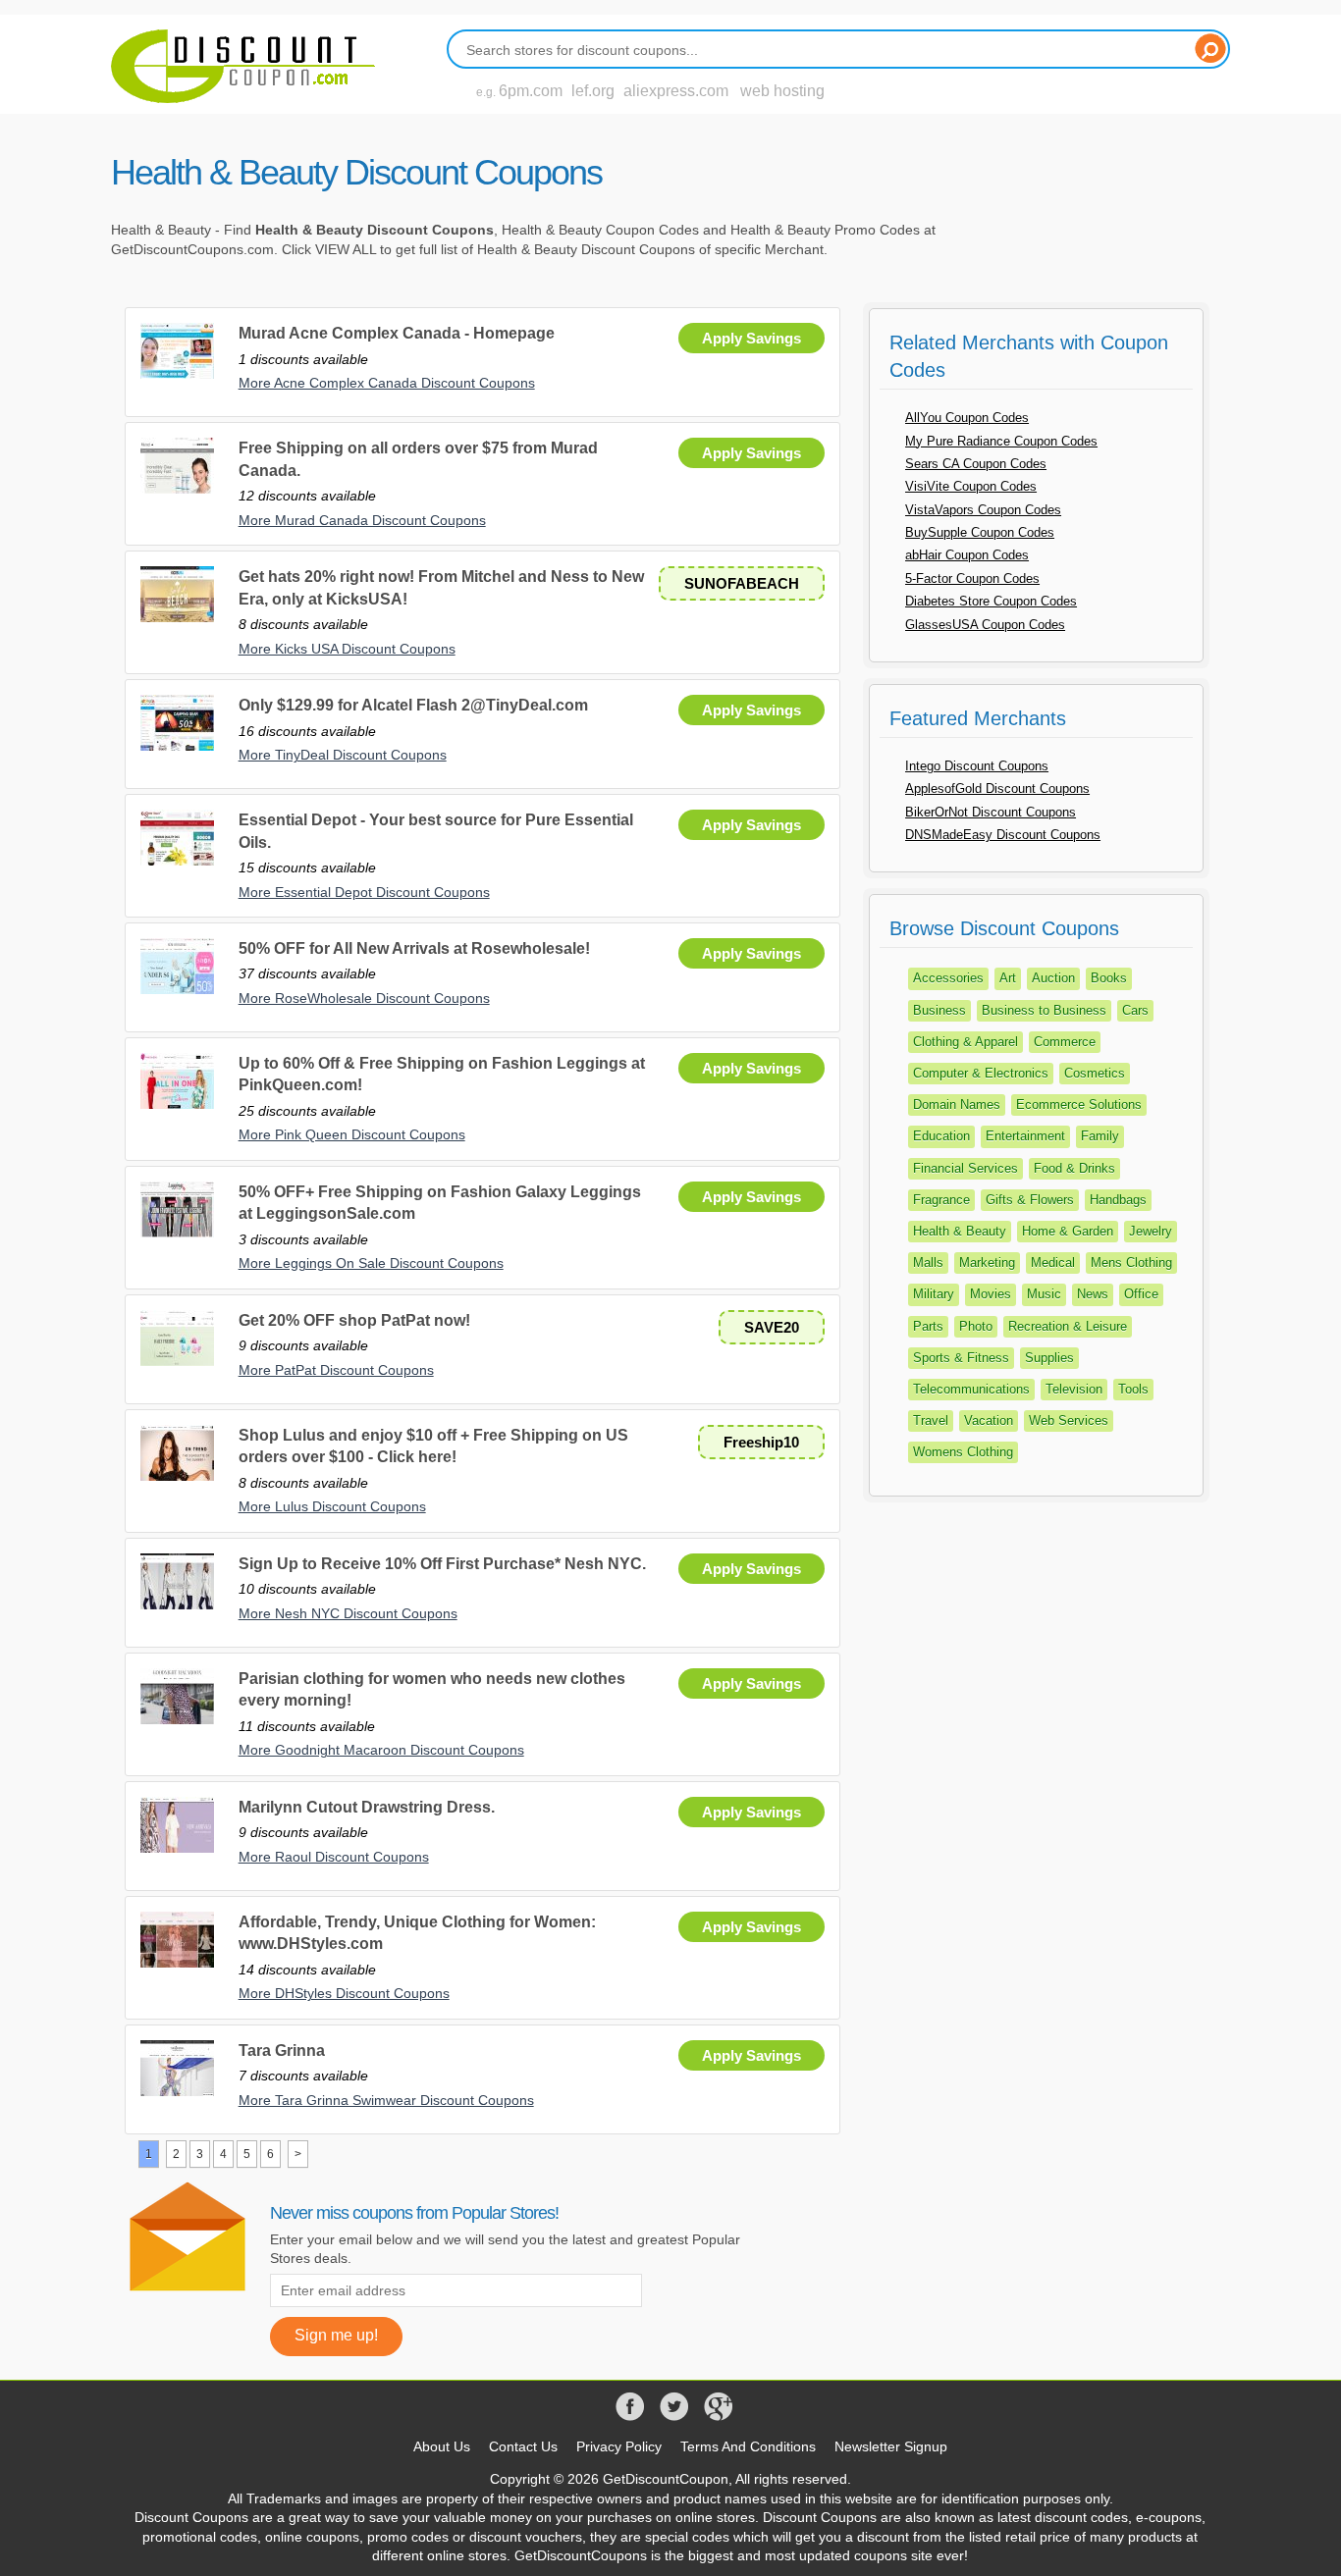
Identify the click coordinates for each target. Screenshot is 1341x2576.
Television (1074, 1389)
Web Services (1069, 1420)
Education (941, 1136)
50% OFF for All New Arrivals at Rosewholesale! (414, 948)
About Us (442, 2446)
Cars (1135, 1010)
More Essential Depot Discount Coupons (364, 892)
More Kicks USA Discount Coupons (347, 649)
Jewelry (1151, 1231)
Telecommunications (971, 1389)
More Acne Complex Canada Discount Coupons (387, 383)
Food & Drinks (1074, 1168)
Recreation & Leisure (1068, 1326)
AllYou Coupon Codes (967, 418)
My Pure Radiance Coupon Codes (1001, 441)
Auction (1053, 978)
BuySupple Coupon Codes (980, 532)
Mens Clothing (1131, 1262)
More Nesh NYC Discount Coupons (348, 1613)
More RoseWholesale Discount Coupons (364, 998)
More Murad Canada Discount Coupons (362, 520)
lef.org (593, 91)
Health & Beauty (960, 1231)
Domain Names (957, 1104)
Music (1044, 1294)
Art (1008, 978)
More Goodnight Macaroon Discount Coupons (381, 1750)
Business (939, 1010)
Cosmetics (1095, 1073)
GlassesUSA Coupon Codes (985, 625)
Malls (928, 1262)
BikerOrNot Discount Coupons (991, 812)
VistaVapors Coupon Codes (983, 510)
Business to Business (1044, 1010)
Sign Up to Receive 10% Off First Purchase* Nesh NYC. (442, 1564)
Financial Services (966, 1168)
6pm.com (531, 91)
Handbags (1118, 1200)
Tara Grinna (282, 2050)
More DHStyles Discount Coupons (344, 1993)
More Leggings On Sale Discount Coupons (371, 1263)
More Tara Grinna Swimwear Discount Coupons (386, 2100)
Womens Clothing (963, 1452)
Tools (1133, 1389)
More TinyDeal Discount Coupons (343, 755)
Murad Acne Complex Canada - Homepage (397, 333)
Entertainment (1025, 1136)
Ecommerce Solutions (1079, 1104)
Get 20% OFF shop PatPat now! (354, 1320)
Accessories (948, 978)
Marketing (987, 1262)
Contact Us (523, 2446)
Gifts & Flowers (1030, 1200)
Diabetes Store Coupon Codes (991, 601)
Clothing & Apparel (966, 1042)
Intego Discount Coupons (977, 766)
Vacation (989, 1420)
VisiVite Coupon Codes (971, 486)
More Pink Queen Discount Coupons (352, 1134)
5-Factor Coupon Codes (972, 578)
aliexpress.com (676, 91)
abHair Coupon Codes (967, 555)
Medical (1053, 1262)
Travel (931, 1420)
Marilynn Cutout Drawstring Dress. (367, 1807)
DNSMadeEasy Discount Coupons (1003, 835)
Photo (976, 1326)
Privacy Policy (619, 2446)
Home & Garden (1068, 1231)
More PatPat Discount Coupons (336, 1370)
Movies (991, 1294)
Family (1100, 1136)
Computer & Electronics (981, 1073)
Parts (928, 1326)
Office (1141, 1294)
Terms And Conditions (748, 2446)
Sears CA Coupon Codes (976, 464)
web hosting (782, 91)
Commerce (1065, 1042)
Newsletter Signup (891, 2446)
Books (1109, 978)
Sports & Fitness (961, 1358)
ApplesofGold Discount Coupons (997, 789)
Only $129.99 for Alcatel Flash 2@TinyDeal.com (413, 705)
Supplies (1049, 1358)
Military (934, 1294)
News (1093, 1294)
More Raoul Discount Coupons (334, 1857)
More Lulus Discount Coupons (332, 1506)
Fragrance (941, 1200)
